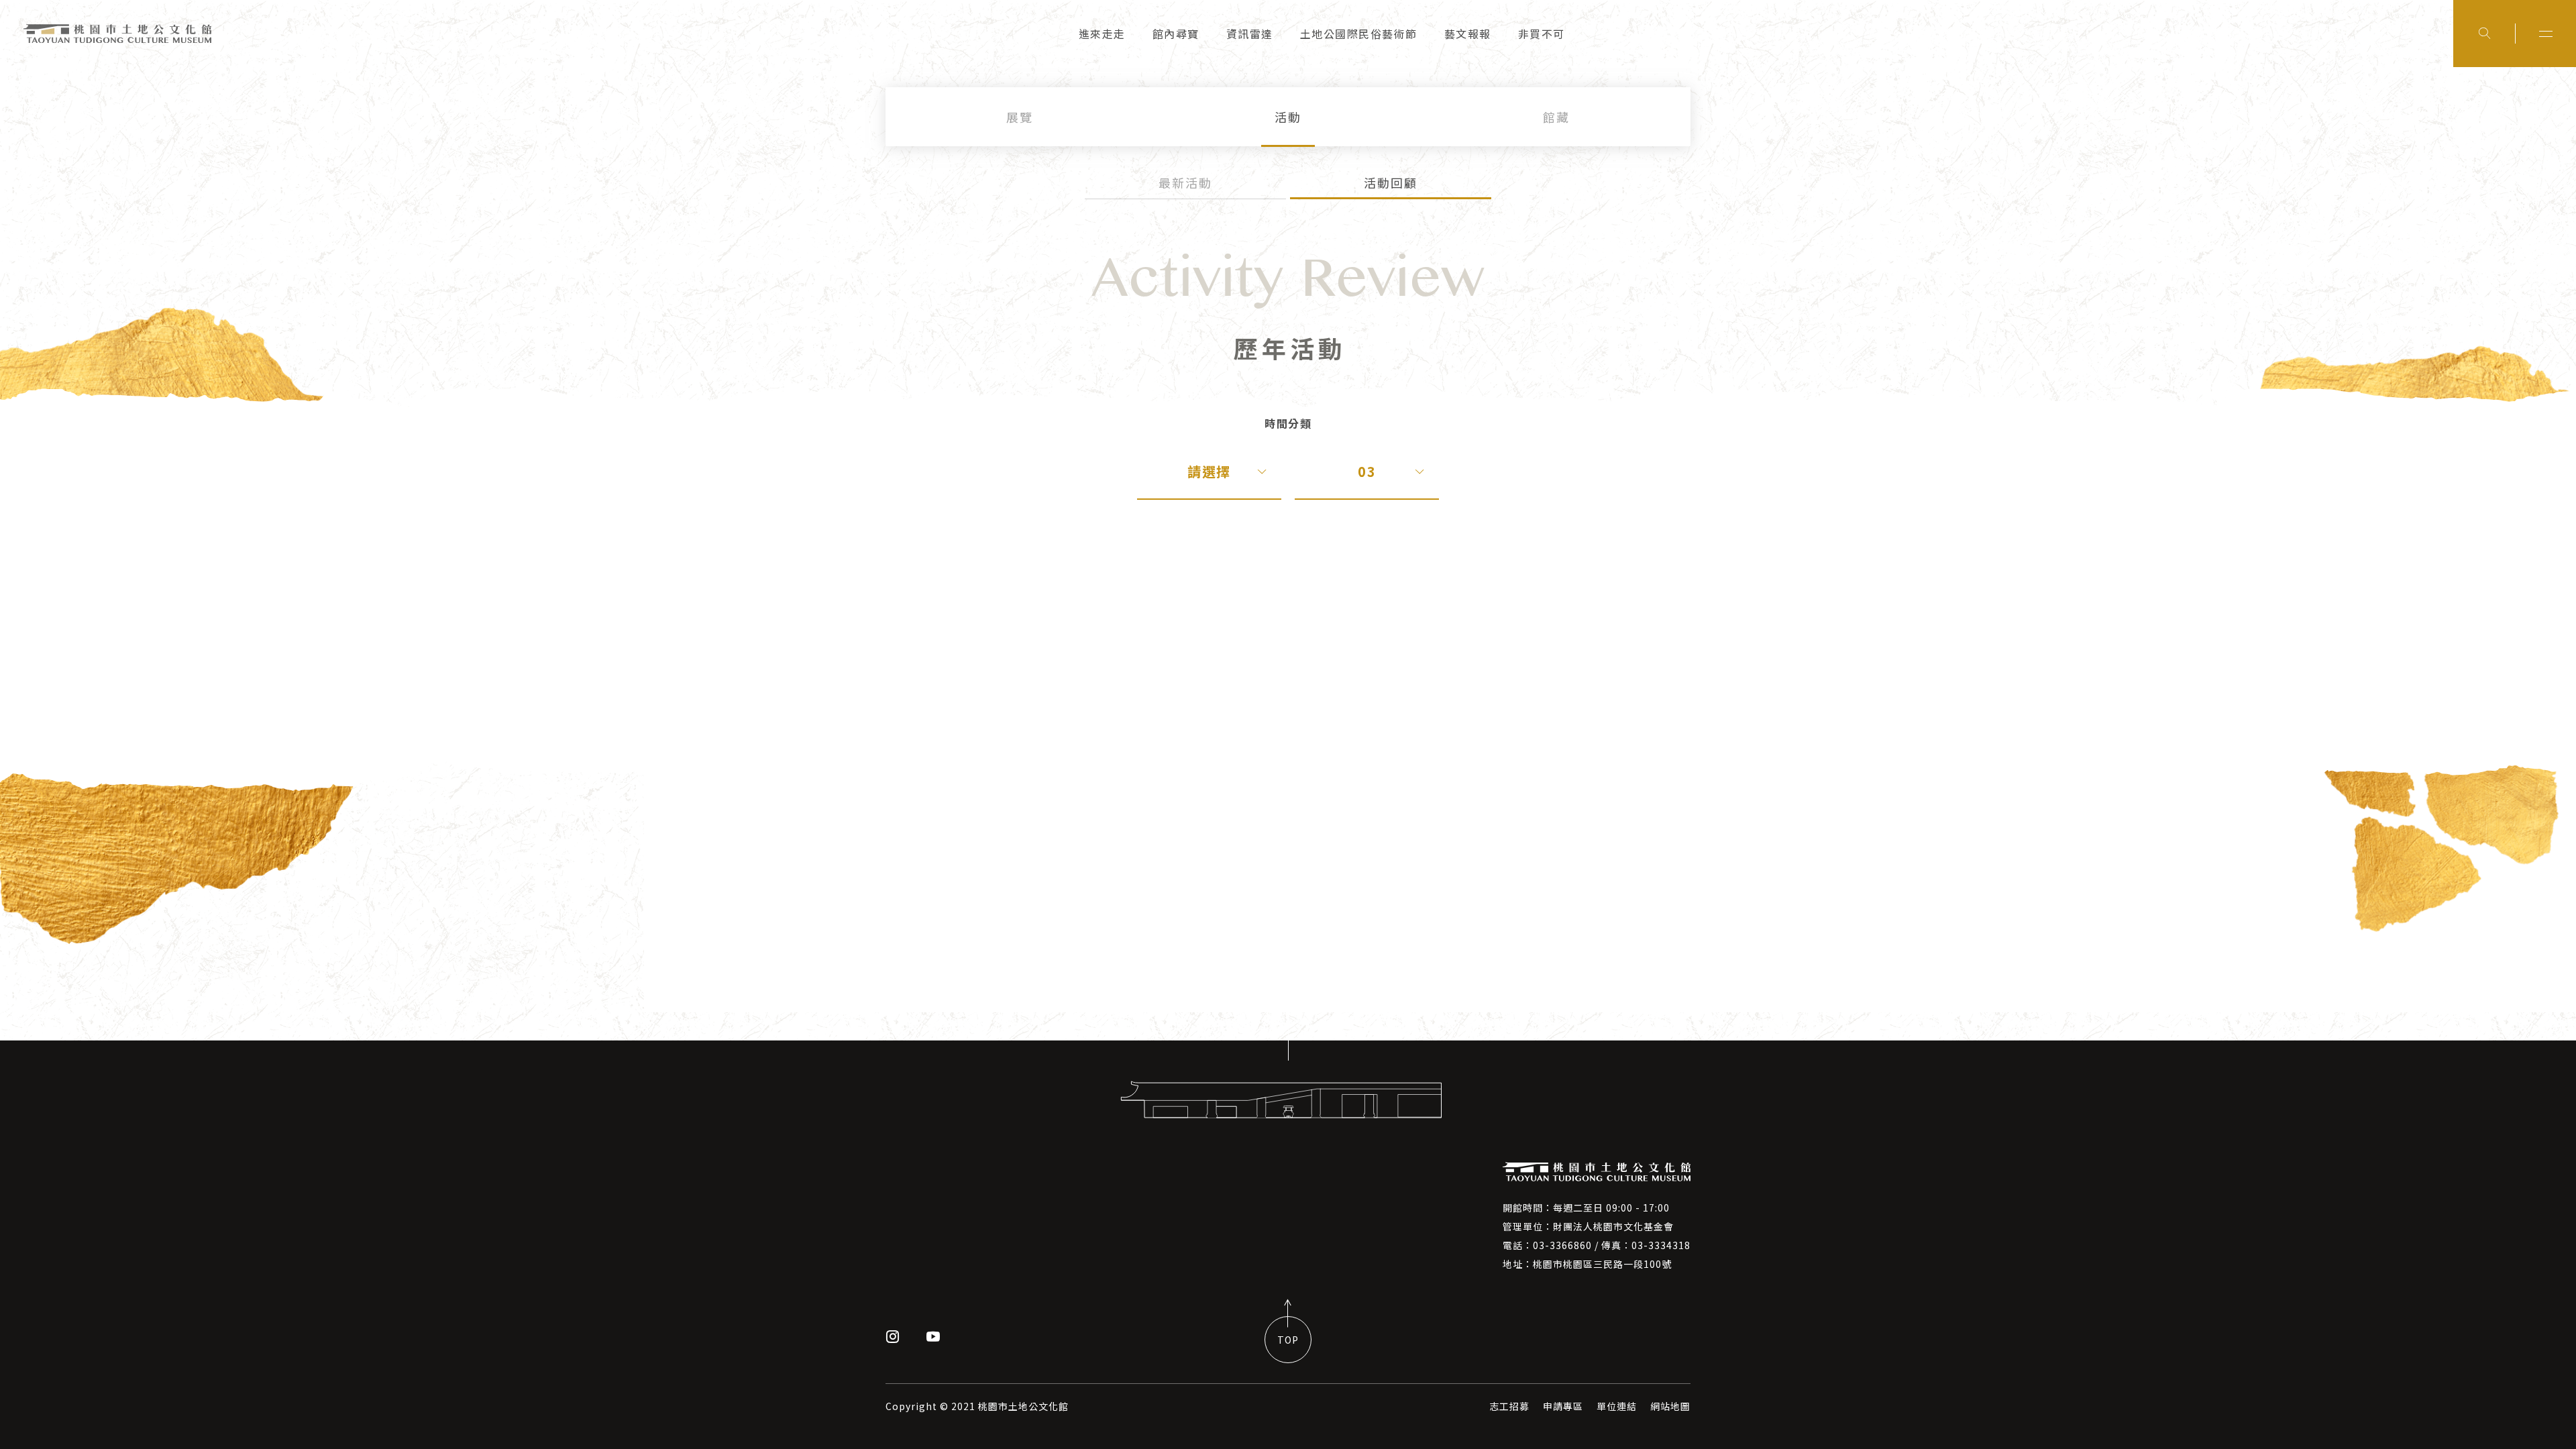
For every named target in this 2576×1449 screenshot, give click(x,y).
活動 (1288, 117)
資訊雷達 (1250, 34)
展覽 (1020, 117)
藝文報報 (1468, 34)
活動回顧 (1391, 182)
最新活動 (1185, 182)
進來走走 (1102, 34)
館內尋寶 (1176, 34)
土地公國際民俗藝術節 (1359, 34)
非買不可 (1542, 34)
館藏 (1556, 117)
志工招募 (1509, 1406)
